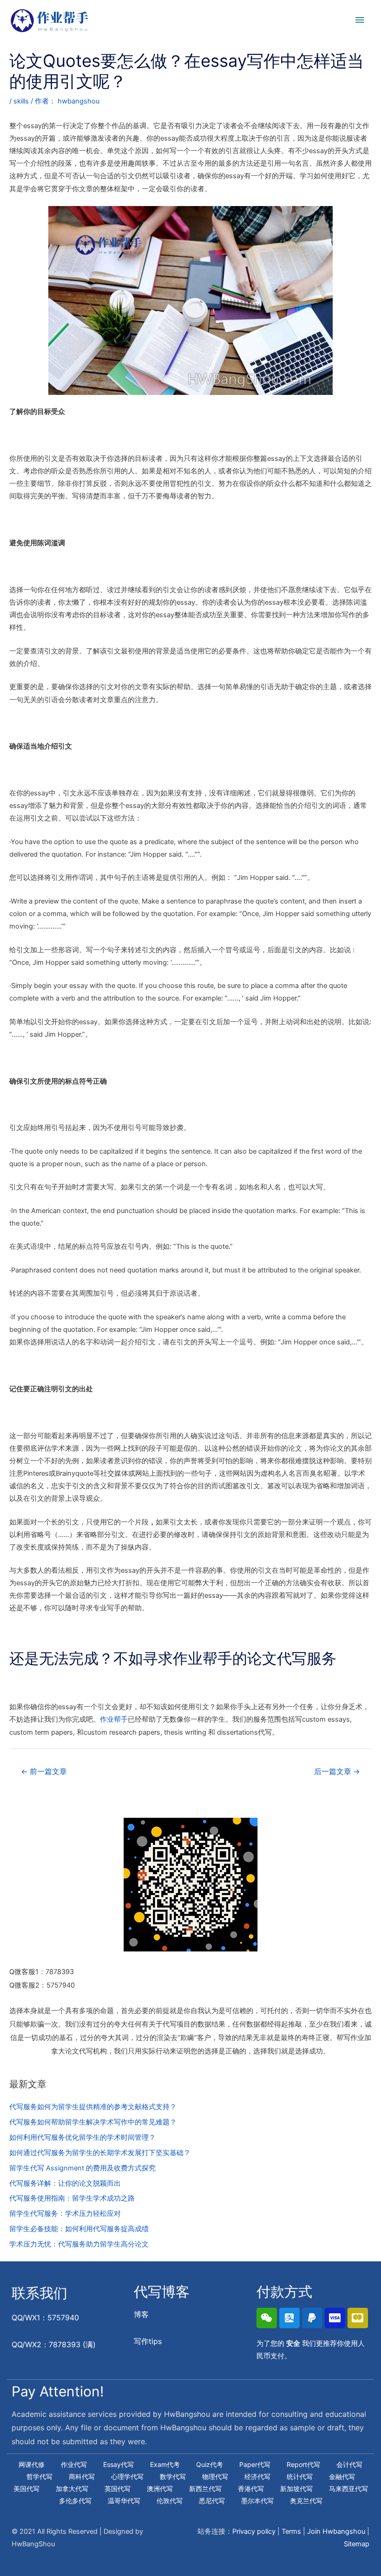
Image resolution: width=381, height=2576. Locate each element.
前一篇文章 (44, 1772)
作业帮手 (114, 1719)
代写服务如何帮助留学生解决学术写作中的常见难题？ (93, 2122)
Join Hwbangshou (336, 2531)
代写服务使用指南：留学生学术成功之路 (72, 2198)
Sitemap (357, 2544)
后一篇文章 (337, 1772)
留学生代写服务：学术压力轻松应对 (65, 2214)
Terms (291, 2531)
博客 (141, 2314)
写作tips (148, 2341)
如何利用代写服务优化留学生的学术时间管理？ (82, 2137)
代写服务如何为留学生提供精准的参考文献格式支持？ (93, 2107)
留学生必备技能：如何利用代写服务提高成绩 (79, 2229)
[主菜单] (360, 20)
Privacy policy (254, 2531)
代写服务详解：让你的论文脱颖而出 (65, 2183)
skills (21, 101)
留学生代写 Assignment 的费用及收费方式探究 (82, 2168)
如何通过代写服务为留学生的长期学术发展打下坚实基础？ (100, 2153)
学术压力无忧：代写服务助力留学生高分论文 (79, 2244)
